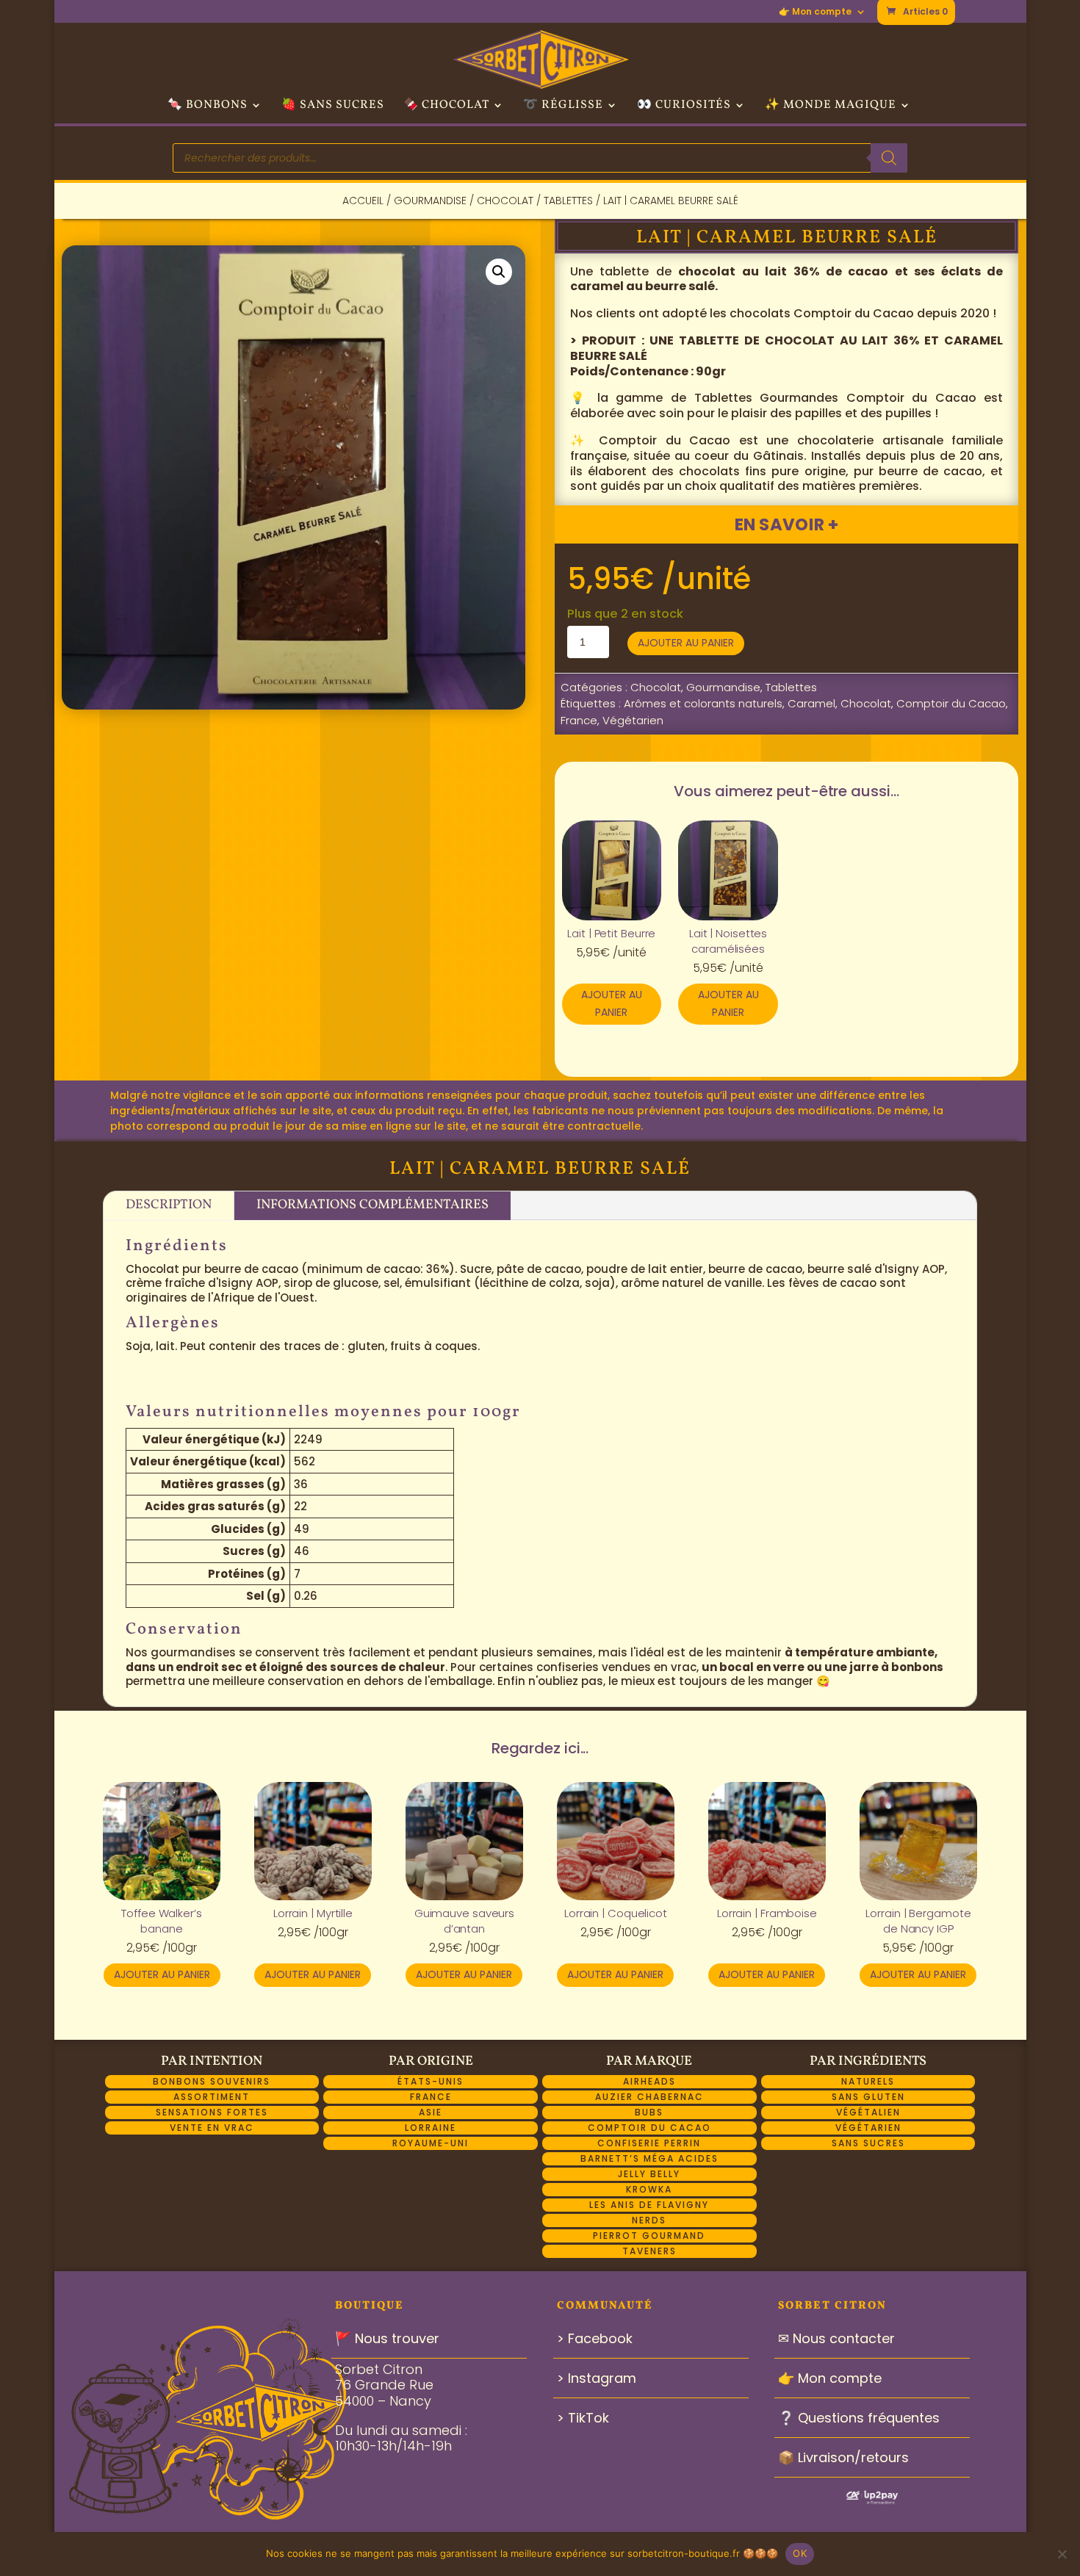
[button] (499, 272)
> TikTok (583, 2418)
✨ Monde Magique (831, 107)
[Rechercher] (889, 158)
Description (169, 1205)
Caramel (811, 703)
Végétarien (633, 720)
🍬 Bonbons (208, 107)
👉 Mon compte (815, 12)
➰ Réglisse (563, 107)
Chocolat (505, 201)
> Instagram (597, 2378)
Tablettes (568, 201)
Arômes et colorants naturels (703, 703)
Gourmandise (430, 201)
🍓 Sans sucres (333, 107)
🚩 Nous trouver (387, 2338)
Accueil (363, 201)
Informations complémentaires (372, 1205)
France (579, 720)
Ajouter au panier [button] (612, 1003)
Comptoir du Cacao (951, 703)
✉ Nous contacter (836, 2338)
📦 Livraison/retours (843, 2457)
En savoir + (786, 524)
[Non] (1062, 2554)
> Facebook (595, 2338)
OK (800, 2553)
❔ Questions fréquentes (859, 2418)
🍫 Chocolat (446, 107)
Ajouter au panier (686, 643)
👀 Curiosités (684, 107)
